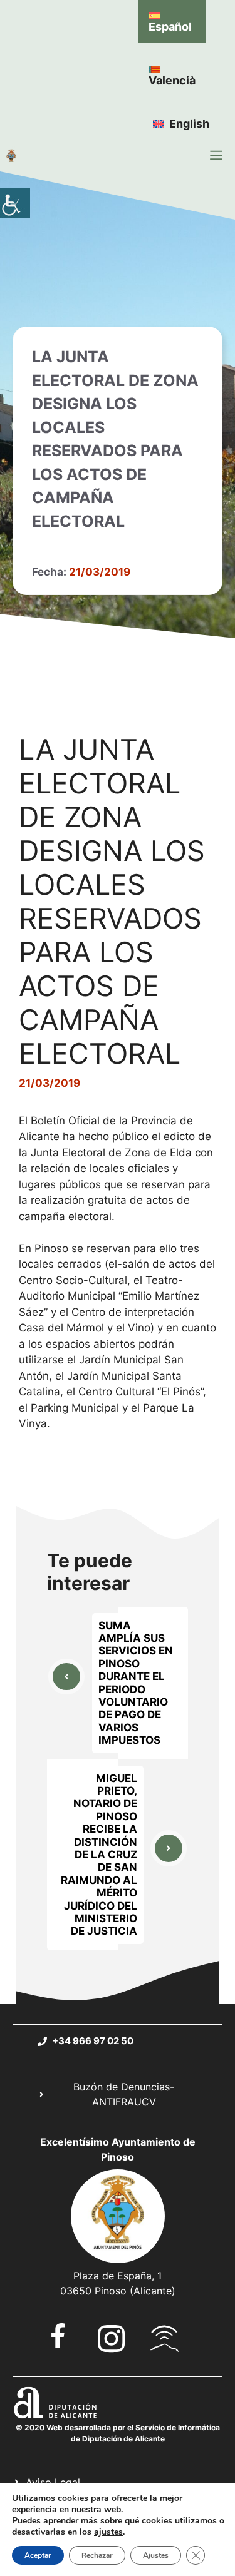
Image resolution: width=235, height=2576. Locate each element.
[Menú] (216, 155)
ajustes (108, 2532)
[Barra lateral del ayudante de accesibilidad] (15, 203)
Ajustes (156, 2555)
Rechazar (97, 2555)
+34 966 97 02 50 (93, 2041)
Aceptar (38, 2555)
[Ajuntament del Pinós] (11, 155)
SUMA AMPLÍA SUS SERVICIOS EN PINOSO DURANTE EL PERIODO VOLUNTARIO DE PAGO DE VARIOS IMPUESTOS (136, 1683)
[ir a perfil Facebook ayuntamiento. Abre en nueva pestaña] (58, 2335)
